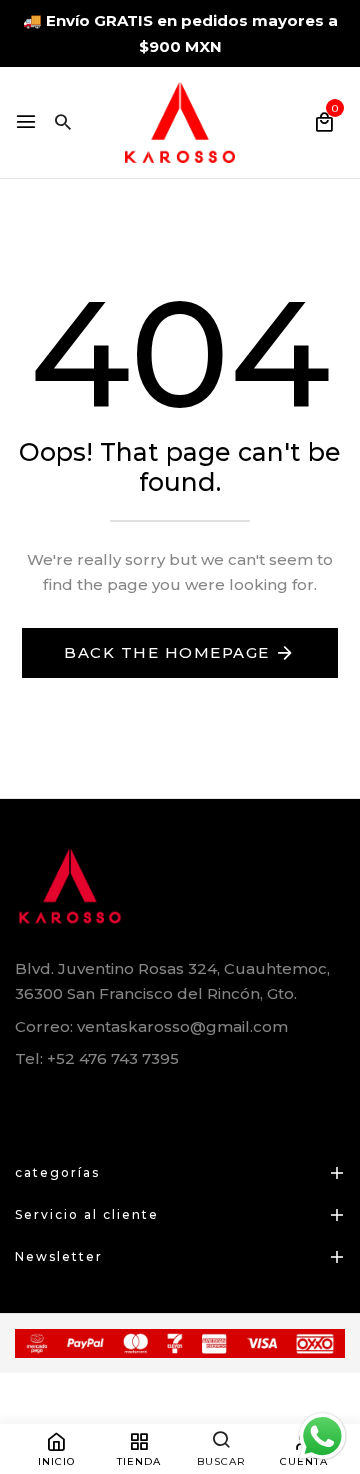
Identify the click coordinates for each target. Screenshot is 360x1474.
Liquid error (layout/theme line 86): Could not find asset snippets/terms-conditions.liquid (177, 735)
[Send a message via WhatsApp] (322, 1436)
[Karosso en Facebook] (22, 1105)
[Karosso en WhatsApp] (67, 1105)
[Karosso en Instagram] (111, 1104)
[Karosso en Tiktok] (155, 1105)
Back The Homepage (167, 652)
